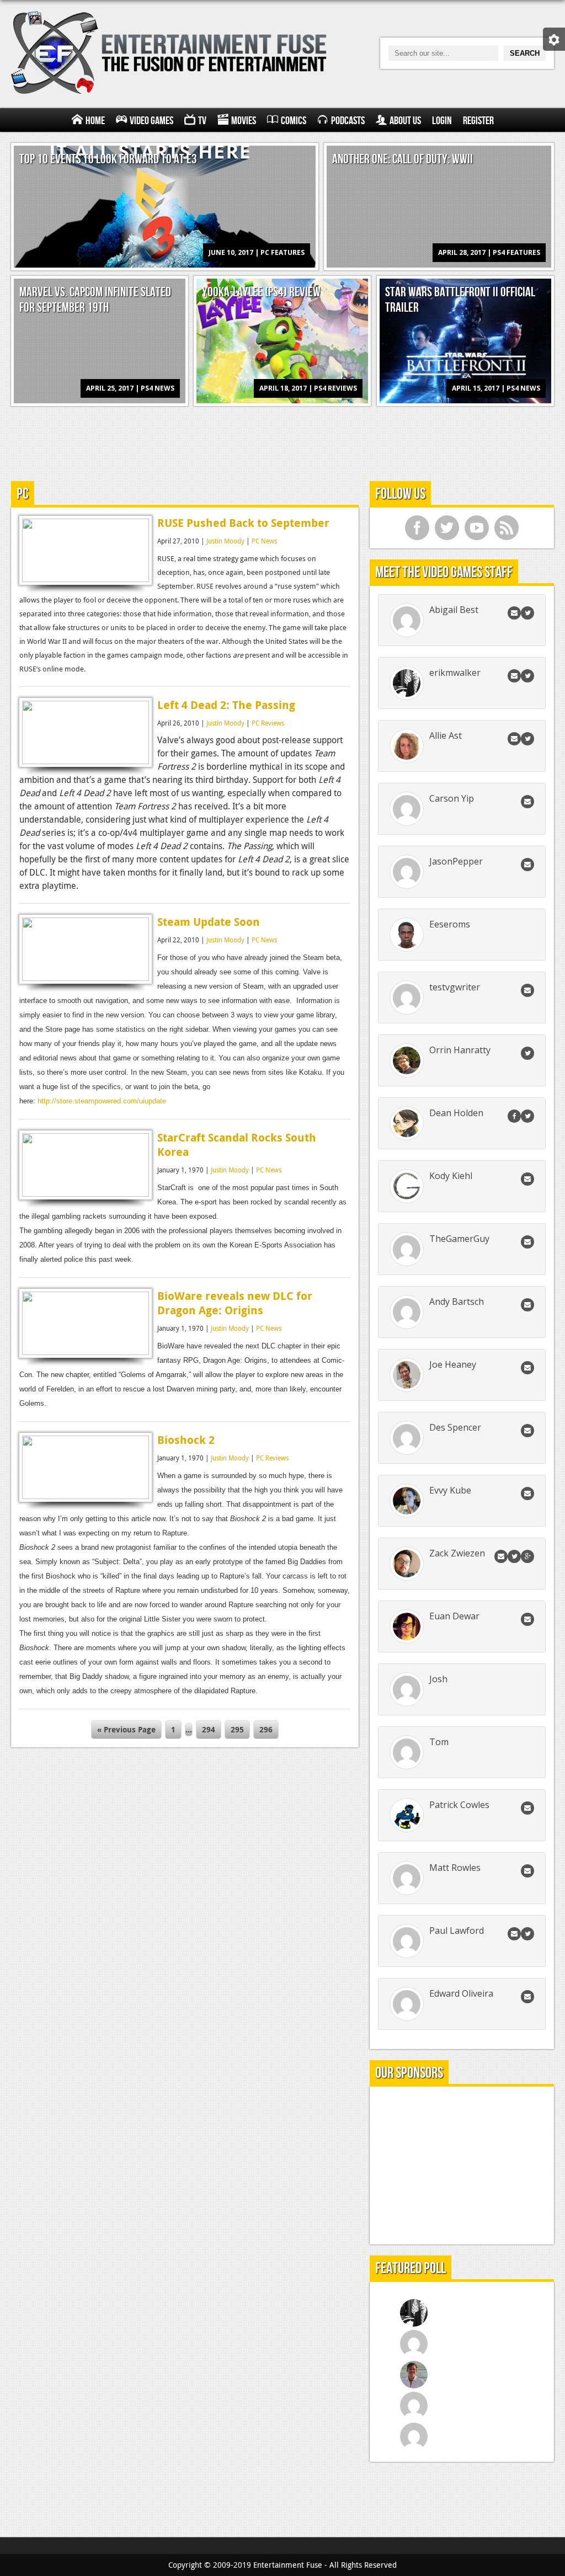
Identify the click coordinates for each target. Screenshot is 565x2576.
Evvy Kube (450, 1490)
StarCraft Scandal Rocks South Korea (237, 1145)
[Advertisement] (282, 442)
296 (266, 1729)
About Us (405, 121)
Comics (294, 121)
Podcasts (348, 121)
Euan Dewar (454, 1616)
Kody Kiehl (451, 1176)
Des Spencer (455, 1427)
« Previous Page (126, 1729)
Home (95, 121)
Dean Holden (456, 1113)
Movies (244, 121)
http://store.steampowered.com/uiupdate (102, 1101)
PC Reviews (268, 723)
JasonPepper (456, 861)
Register (478, 121)
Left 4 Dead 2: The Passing (226, 705)
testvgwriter (455, 987)
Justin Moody (225, 541)
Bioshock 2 (186, 1440)
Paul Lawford (457, 1930)
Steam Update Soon (209, 922)
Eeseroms (450, 924)
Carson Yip (452, 798)
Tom (439, 1742)
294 (209, 1729)
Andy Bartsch (457, 1302)
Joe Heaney (453, 1364)
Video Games (151, 121)
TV (202, 121)
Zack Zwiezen (457, 1553)
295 (237, 1729)
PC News (264, 541)
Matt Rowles (455, 1868)
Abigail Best (454, 610)
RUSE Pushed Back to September (243, 523)
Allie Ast (446, 735)
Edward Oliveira (461, 1993)
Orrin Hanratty (460, 1050)
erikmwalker (455, 673)
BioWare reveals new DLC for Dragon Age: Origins (235, 1303)
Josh (438, 1679)
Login (442, 121)
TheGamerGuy (459, 1239)
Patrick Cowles (459, 1805)
